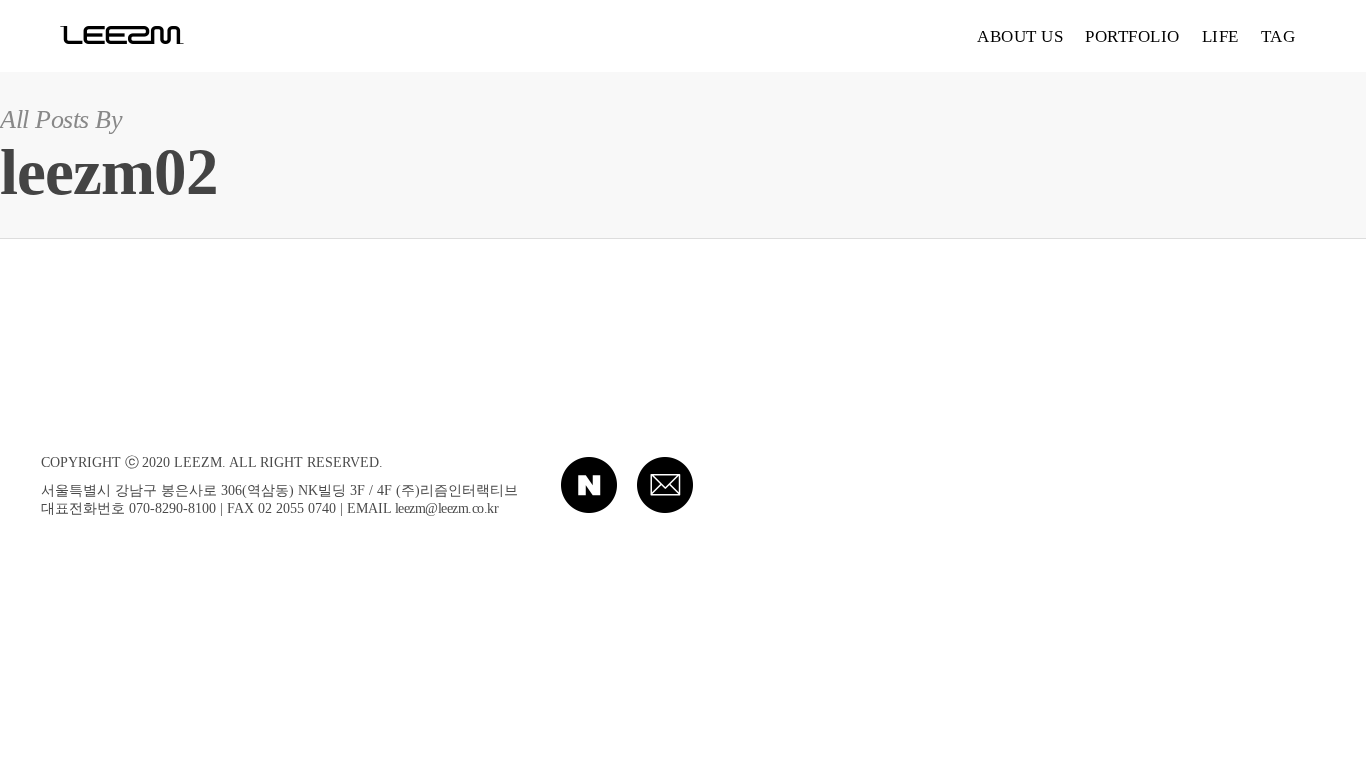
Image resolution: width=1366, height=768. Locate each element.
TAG (1278, 36)
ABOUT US (1020, 36)
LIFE (1220, 36)
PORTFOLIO (1132, 36)
